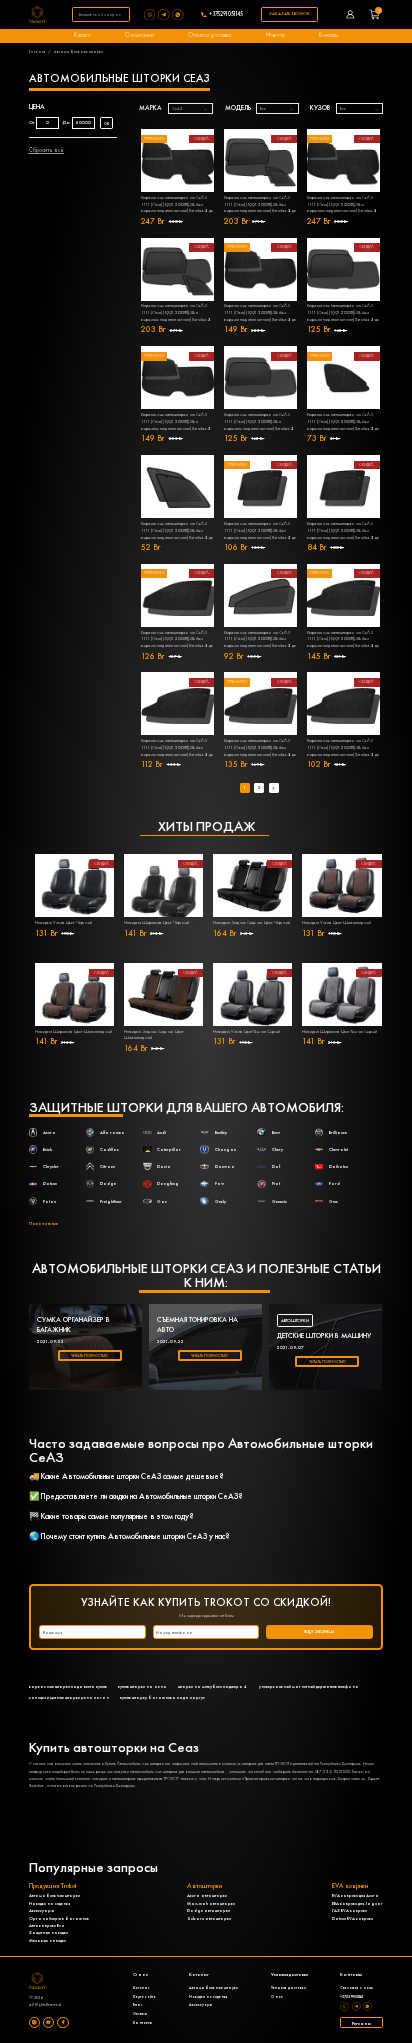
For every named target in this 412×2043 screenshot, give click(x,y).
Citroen (107, 1166)
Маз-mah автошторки (211, 1903)
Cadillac (109, 1149)
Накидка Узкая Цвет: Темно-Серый (246, 1031)
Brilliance (338, 1132)
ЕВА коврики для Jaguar (357, 1903)
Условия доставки (288, 1987)
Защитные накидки (48, 1932)
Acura (49, 1132)
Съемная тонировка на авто (197, 1324)
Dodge (108, 1183)
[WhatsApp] (179, 14)
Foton (49, 1201)
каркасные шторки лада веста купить (68, 1686)
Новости (275, 35)
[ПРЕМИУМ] (177, 486)
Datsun (50, 1183)
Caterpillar (169, 1149)
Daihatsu (338, 1166)
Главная (37, 51)
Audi (161, 1132)
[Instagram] (34, 2022)
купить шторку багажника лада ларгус (162, 1697)
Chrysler (51, 1166)
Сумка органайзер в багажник (73, 1324)
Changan (225, 1149)
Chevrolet (338, 1149)
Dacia (164, 1166)
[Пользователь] (350, 14)
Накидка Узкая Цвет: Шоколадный (336, 922)
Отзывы (140, 2013)
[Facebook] (62, 2022)
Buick (47, 1149)
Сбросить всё (46, 150)
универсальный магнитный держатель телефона (309, 1686)
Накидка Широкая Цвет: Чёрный (156, 922)
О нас (277, 1996)
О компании (139, 35)
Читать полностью (89, 1355)
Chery (277, 1149)
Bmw (276, 1132)
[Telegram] (165, 14)
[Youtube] (48, 2022)
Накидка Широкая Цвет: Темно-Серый (339, 1031)
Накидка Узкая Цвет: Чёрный (63, 922)
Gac (162, 1201)
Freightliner (111, 1201)
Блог (137, 2004)
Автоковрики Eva (47, 1925)
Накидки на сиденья (49, 1903)
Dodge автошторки (208, 1910)
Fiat (276, 1183)
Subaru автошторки (209, 1918)
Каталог (82, 35)
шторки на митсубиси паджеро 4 (212, 1686)
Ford (334, 1183)
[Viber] (151, 14)
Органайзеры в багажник (59, 1918)
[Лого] (38, 14)
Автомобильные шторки (54, 1895)
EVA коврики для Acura (355, 1895)
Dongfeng (168, 1183)
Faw (219, 1183)
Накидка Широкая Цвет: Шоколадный (73, 1031)
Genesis (279, 1201)
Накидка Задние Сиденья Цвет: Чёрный (251, 922)
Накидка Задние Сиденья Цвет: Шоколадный (154, 1035)
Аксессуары (41, 1910)
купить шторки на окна (142, 1686)
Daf (276, 1166)
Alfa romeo (112, 1132)
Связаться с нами (356, 1987)
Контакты (328, 35)
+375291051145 (226, 15)
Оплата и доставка (209, 35)
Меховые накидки (47, 1940)
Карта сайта (144, 1996)
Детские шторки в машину (324, 1335)
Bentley (221, 1132)
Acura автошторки (207, 1895)
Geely (220, 1201)
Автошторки (295, 1320)
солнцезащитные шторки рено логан (69, 1697)
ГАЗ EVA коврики (349, 1910)
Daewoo (225, 1166)
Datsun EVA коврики (352, 1918)
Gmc (333, 1201)
